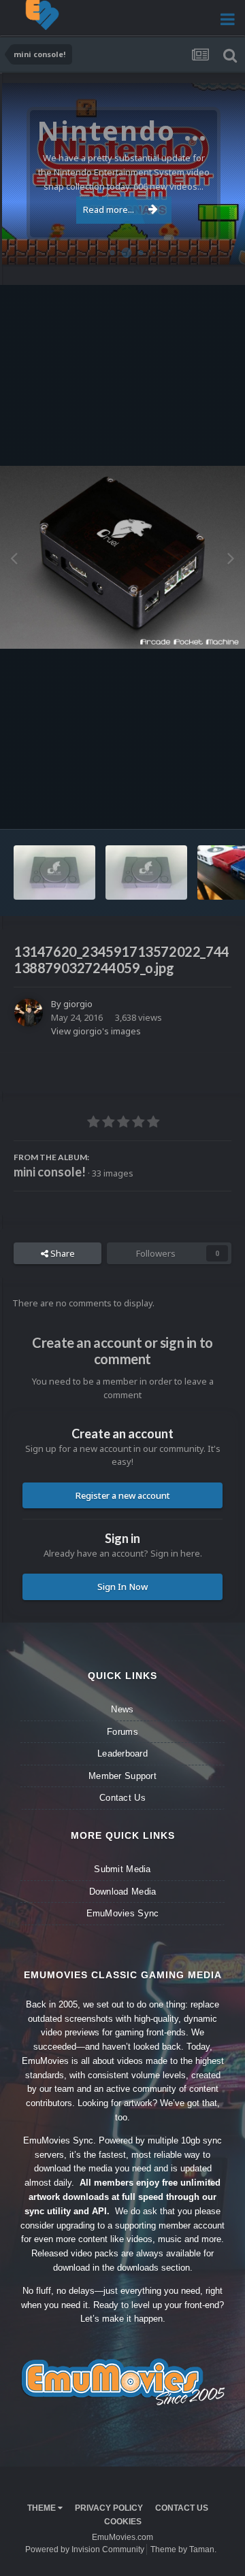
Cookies (123, 2522)
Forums (122, 1732)
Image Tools (190, 805)
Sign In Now (122, 1587)
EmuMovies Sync (123, 1913)
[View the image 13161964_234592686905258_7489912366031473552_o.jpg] (54, 872)
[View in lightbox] (122, 558)
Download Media (123, 1892)
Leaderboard (122, 1753)
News (122, 1709)
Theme (43, 2508)
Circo (220, 247)
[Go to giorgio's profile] (29, 1013)
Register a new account (123, 1495)
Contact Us (122, 1798)
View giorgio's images (96, 1031)
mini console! (50, 1172)
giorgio (78, 1004)
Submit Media (122, 1869)
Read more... (109, 209)
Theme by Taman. (183, 2549)
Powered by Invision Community (85, 2549)
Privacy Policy (109, 2508)
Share (62, 1253)
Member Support (122, 1776)
